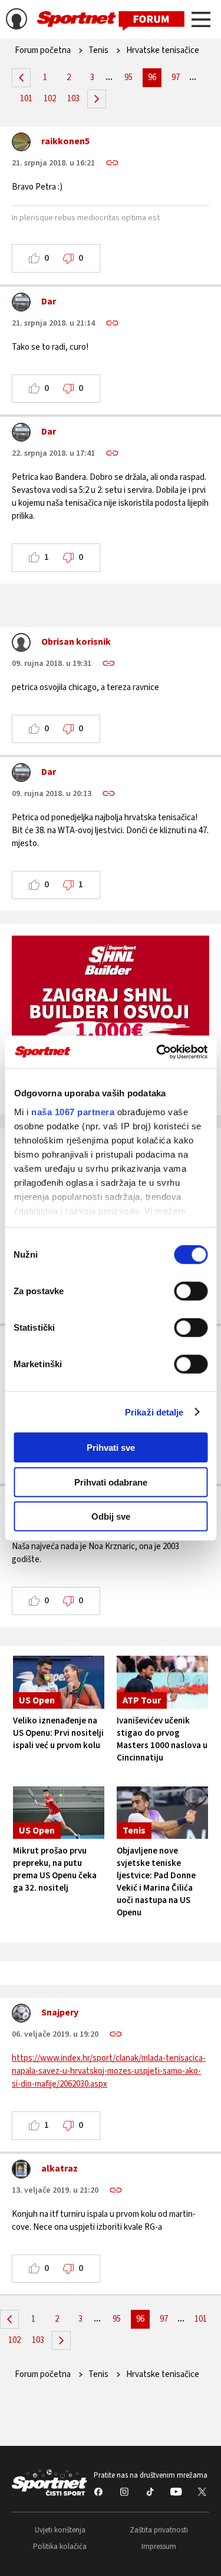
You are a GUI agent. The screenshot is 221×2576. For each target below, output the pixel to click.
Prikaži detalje (154, 1412)
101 (26, 99)
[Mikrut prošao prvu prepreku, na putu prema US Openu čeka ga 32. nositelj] (59, 1813)
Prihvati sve (111, 1448)
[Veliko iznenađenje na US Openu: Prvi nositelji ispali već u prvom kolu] (59, 1682)
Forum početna (43, 50)
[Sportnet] (111, 20)
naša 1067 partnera (73, 1111)
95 (128, 77)
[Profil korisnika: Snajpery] (21, 2016)
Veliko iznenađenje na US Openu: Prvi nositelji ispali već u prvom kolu (58, 1733)
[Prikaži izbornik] (201, 21)
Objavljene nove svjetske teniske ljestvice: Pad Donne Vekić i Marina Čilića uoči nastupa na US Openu (156, 1882)
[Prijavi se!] (17, 21)
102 (50, 99)
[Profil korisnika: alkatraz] (21, 2172)
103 (73, 99)
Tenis (98, 50)
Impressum (159, 2547)
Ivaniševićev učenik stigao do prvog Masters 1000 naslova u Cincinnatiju (162, 1739)
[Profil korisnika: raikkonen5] (21, 145)
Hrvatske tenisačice (163, 50)
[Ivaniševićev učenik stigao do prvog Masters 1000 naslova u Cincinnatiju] (163, 1682)
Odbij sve (111, 1516)
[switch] (191, 1291)
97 (176, 77)
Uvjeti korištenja (60, 2530)
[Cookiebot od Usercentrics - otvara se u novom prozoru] (157, 1052)
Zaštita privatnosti (159, 2530)
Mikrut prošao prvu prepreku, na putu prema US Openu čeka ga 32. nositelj (55, 1869)
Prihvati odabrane (111, 1482)
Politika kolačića (60, 2547)
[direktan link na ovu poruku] (112, 163)
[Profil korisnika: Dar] (21, 305)
